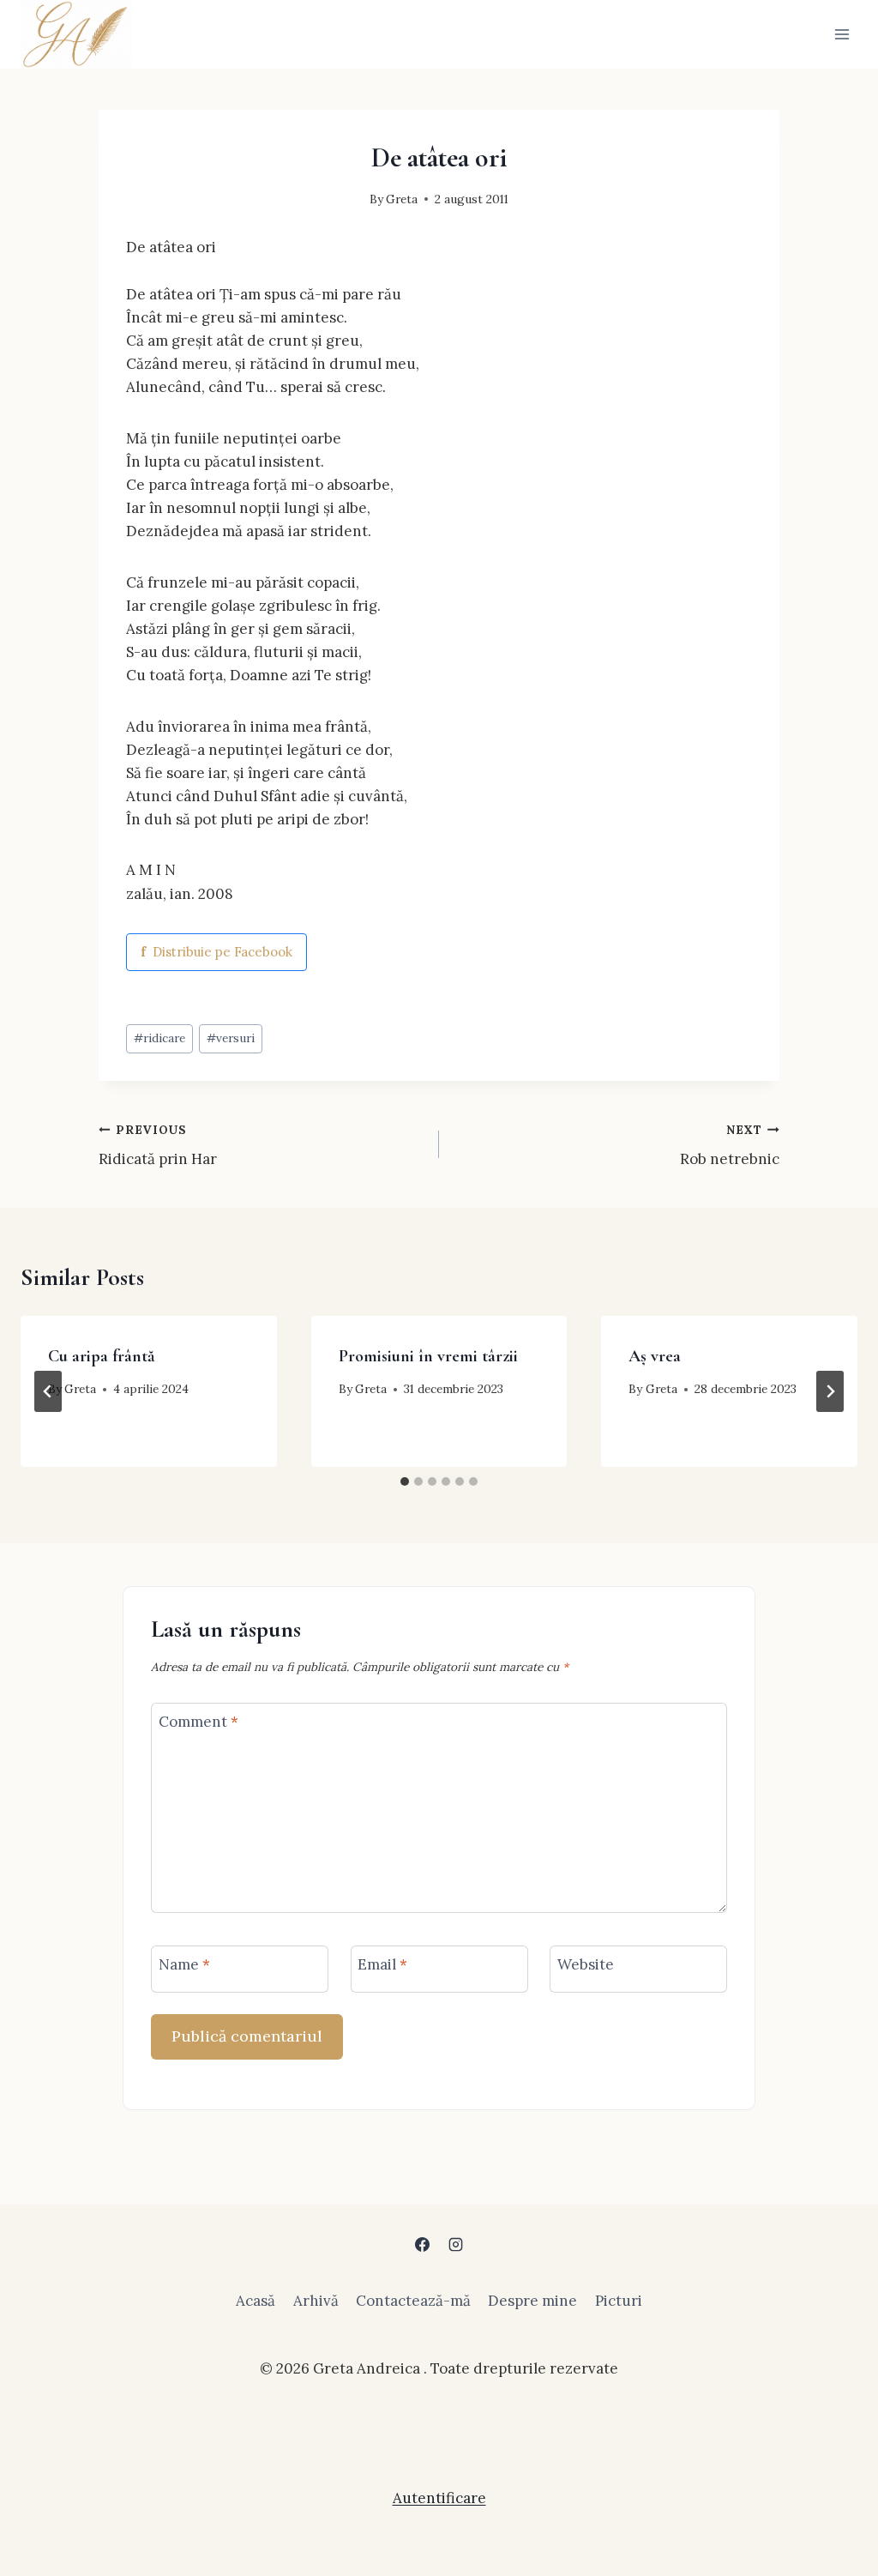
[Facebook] (422, 2245)
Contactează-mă (413, 2301)
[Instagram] (456, 2245)
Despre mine (532, 2301)
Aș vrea (655, 1356)
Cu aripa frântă (101, 1356)
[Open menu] (842, 34)
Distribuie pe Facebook (216, 952)
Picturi (619, 2301)
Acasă (256, 2301)
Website (586, 1964)
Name (184, 1964)
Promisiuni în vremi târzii (428, 1356)
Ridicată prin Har (158, 1146)
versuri (231, 1038)
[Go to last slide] (48, 1391)
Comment (198, 1722)
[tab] (405, 1481)
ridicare (159, 1038)
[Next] (830, 1391)
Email (382, 1964)
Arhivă (316, 2301)
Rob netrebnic (730, 1146)
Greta (402, 199)
